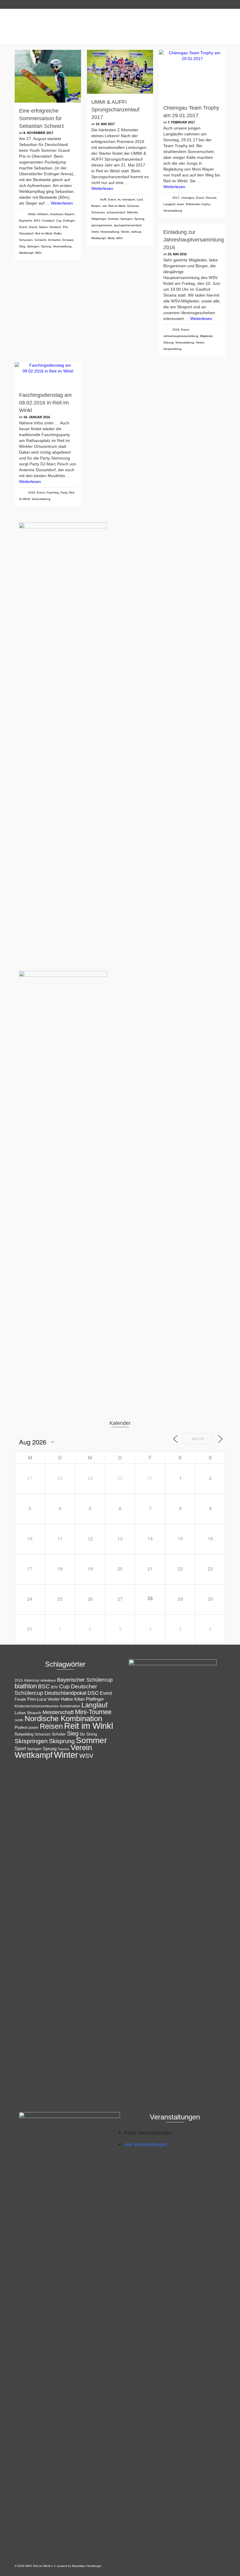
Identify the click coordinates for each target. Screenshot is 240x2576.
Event (23, 227)
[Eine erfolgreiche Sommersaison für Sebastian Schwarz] (48, 76)
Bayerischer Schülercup (85, 1680)
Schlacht (40, 240)
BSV (37, 221)
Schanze (133, 206)
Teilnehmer (193, 204)
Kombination (70, 1706)
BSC (44, 1686)
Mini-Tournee (93, 1712)
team (180, 204)
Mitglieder (206, 336)
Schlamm (54, 240)
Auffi (103, 199)
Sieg (22, 246)
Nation (43, 227)
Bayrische (26, 221)
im (119, 199)
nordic (19, 1720)
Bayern (70, 214)
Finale (20, 1699)
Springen (33, 246)
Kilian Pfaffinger (89, 1699)
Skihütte (132, 212)
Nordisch (55, 227)
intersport (129, 199)
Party (64, 492)
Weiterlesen (62, 203)
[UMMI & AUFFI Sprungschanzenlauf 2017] (120, 72)
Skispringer (99, 219)
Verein (125, 232)
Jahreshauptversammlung (181, 336)
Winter (66, 1755)
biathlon (26, 1686)
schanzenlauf (116, 212)
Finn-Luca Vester (43, 1699)
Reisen (96, 206)
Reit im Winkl (44, 233)
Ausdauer (56, 214)
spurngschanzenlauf (128, 225)
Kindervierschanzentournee (37, 1706)
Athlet (32, 214)
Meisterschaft (58, 1712)
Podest (21, 1727)
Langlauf (169, 204)
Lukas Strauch (28, 1713)
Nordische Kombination (63, 1719)
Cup (59, 221)
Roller (58, 233)
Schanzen (26, 240)
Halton (67, 1699)
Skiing (92, 1734)
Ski (82, 1734)
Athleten (43, 214)
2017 (176, 198)
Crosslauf (48, 221)
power (34, 1728)
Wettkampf (26, 253)
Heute (198, 1439)
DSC (93, 1693)
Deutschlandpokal (65, 1693)
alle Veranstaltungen (146, 2144)
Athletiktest (48, 1680)
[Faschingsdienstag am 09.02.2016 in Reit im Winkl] (48, 375)
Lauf (140, 199)
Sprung (46, 246)
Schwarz (68, 240)
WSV (38, 253)
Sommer (113, 219)
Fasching (53, 492)
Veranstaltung (62, 246)
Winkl (111, 238)
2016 (176, 330)
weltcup (136, 232)
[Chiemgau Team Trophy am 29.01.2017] (192, 75)
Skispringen (31, 1741)
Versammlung (172, 349)
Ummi (95, 232)
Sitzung (168, 342)
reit (104, 206)
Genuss (211, 198)
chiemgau (188, 198)
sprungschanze (102, 225)
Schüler (59, 1734)
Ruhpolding (24, 1734)
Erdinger (69, 221)
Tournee (64, 1749)
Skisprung (62, 1741)
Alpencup (32, 1680)
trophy (206, 204)
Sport (20, 1748)
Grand (33, 227)
